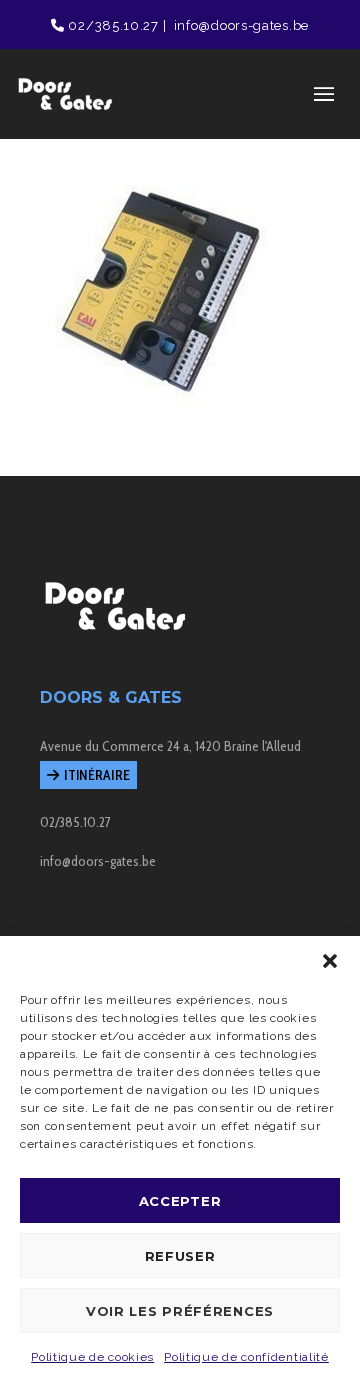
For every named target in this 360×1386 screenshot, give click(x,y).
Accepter (180, 1201)
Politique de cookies (92, 1357)
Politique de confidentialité (246, 1357)
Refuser (180, 1256)
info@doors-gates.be (239, 25)
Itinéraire (97, 775)
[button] (330, 961)
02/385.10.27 (112, 25)
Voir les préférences (180, 1311)
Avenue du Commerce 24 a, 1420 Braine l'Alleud (170, 746)
